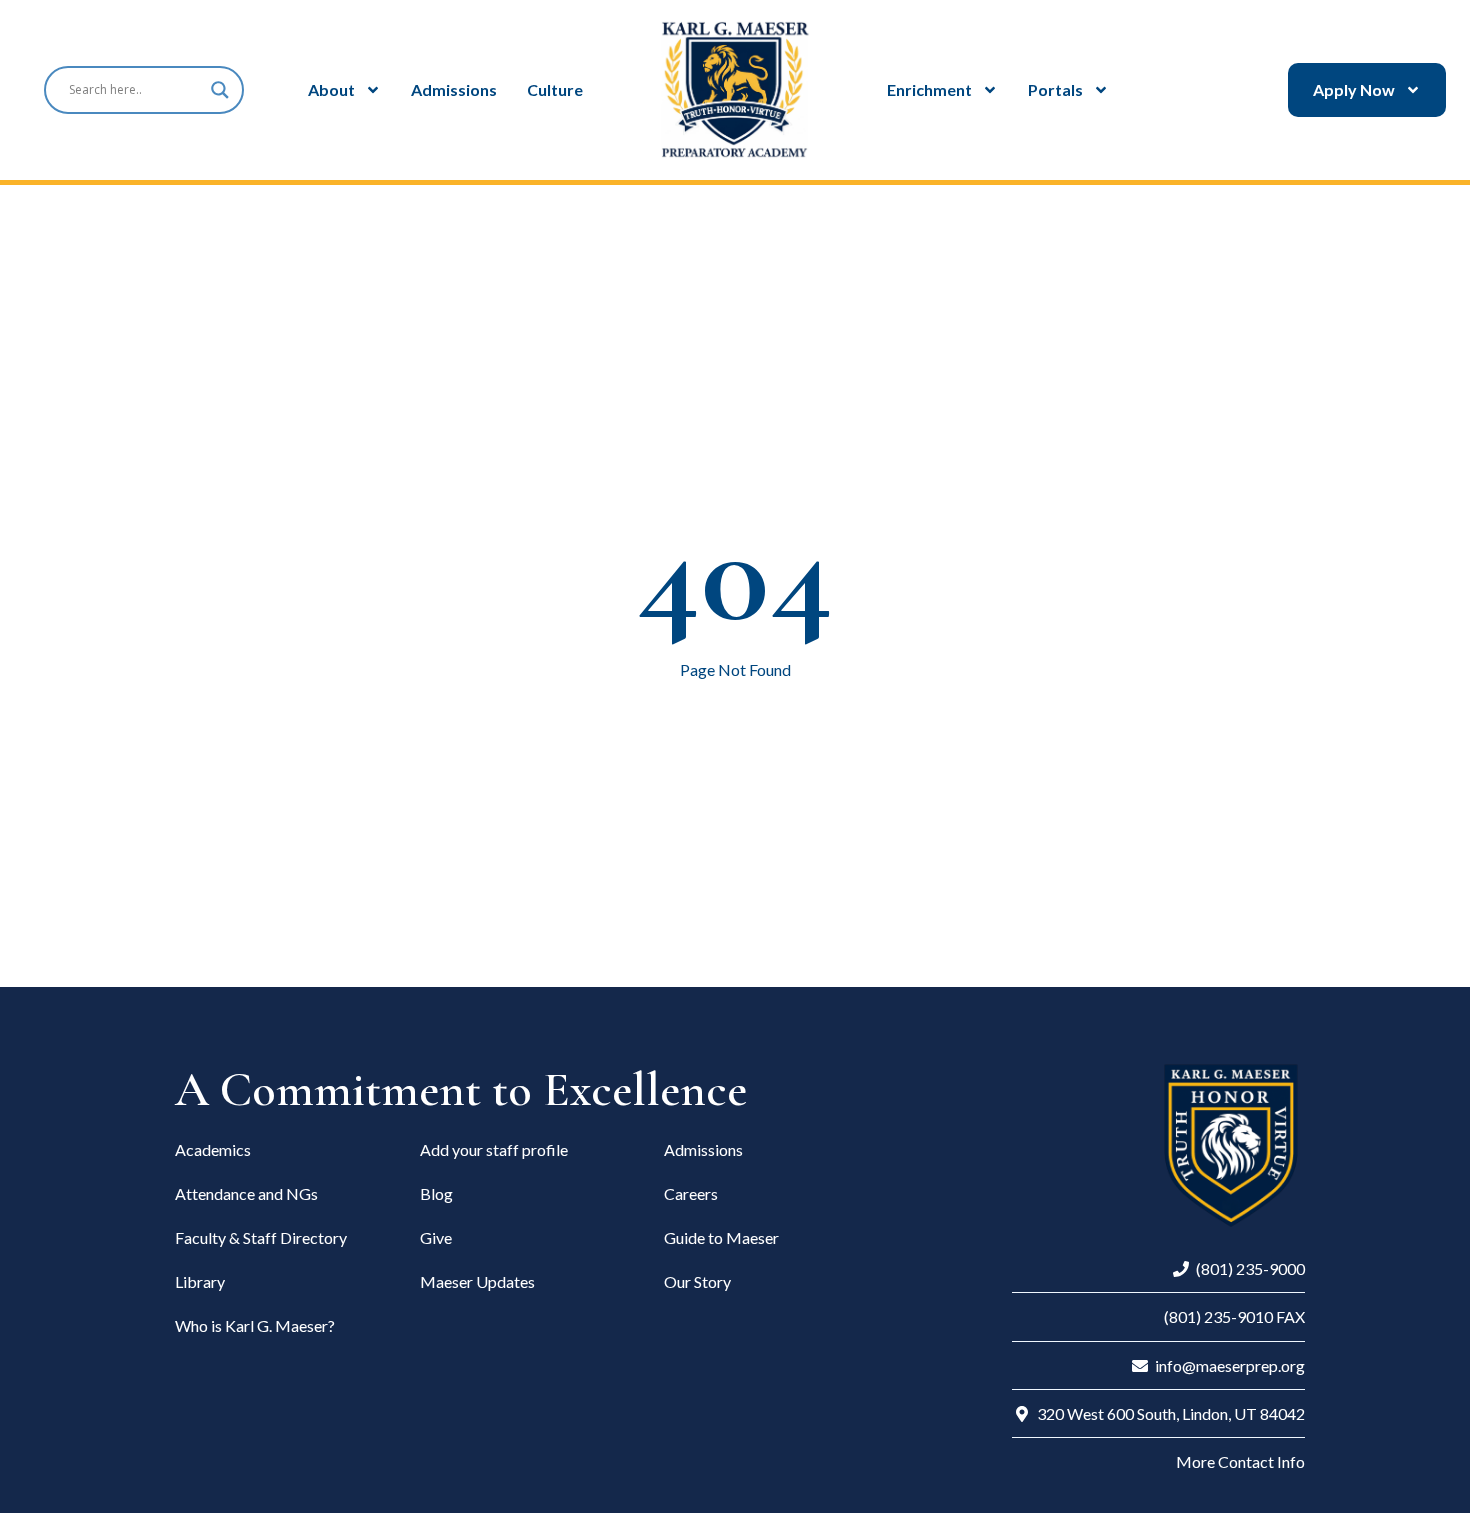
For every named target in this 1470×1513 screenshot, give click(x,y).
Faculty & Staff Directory (261, 1237)
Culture (555, 89)
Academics (213, 1149)
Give (436, 1237)
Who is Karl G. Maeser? (255, 1325)
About (331, 89)
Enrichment (929, 89)
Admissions (454, 89)
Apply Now (1354, 89)
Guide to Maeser (721, 1237)
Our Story (697, 1281)
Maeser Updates (477, 1281)
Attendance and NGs (246, 1193)
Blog (436, 1193)
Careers (691, 1193)
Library (200, 1281)
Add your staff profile (494, 1149)
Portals (1055, 89)
